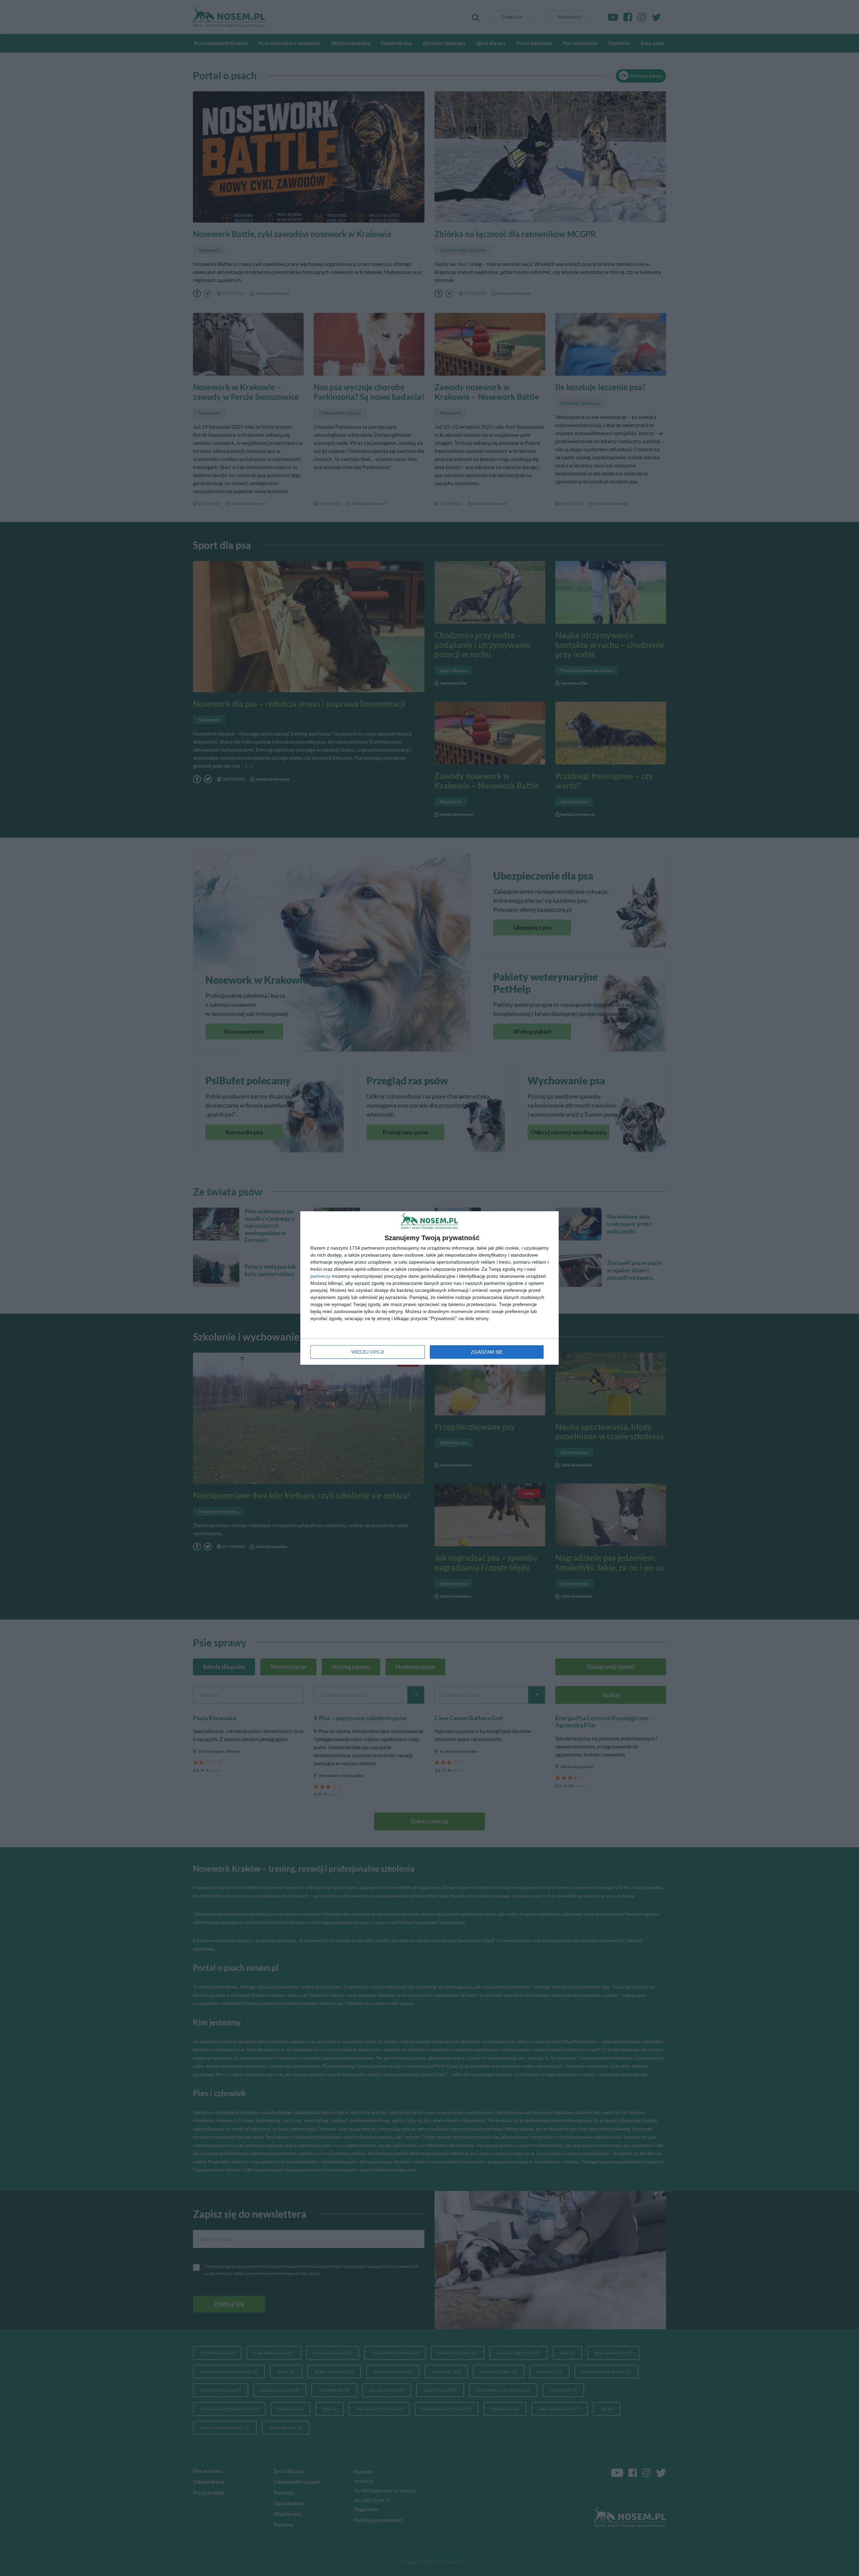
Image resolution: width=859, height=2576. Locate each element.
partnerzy (320, 1276)
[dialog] (429, 1288)
